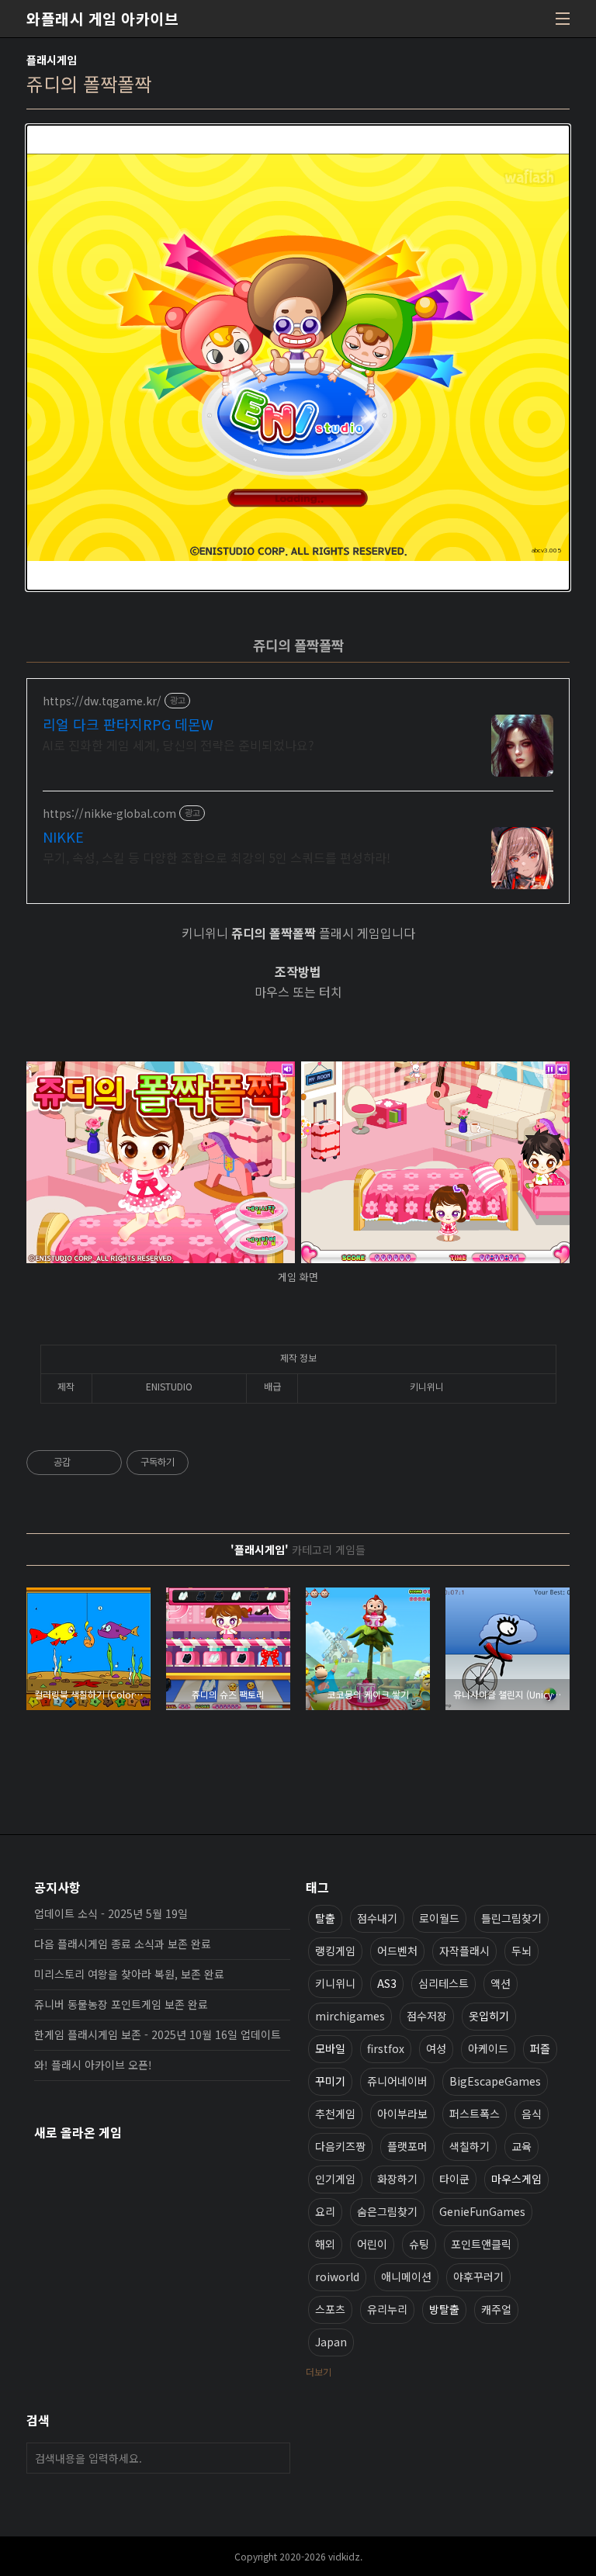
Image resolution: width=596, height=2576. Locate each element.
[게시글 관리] (104, 1463)
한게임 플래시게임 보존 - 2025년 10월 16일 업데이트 (158, 2034)
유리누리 (387, 2309)
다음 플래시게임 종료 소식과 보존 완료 (123, 1944)
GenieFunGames (482, 2211)
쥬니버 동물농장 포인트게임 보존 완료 (121, 2004)
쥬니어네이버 (397, 2081)
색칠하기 (470, 2146)
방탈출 (444, 2309)
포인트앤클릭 (481, 2244)
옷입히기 (489, 2016)
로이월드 (439, 1918)
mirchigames (350, 2016)
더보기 (319, 2372)
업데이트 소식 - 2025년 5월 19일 (111, 1913)
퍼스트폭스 (475, 2114)
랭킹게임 (335, 1951)
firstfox (386, 2048)
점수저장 (427, 2016)
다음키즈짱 (340, 2146)
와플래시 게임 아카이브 (102, 19)
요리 (325, 2211)
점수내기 (377, 1918)
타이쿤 (454, 2179)
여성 (436, 2048)
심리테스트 (444, 1983)
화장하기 (397, 2179)
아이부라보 (402, 2114)
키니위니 (335, 1983)
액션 (501, 1983)
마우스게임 (516, 2179)
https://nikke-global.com (109, 814)
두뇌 (521, 1951)
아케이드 (488, 2048)
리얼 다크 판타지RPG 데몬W (128, 724)
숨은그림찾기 (387, 2211)
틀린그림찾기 (511, 1918)
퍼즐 (540, 2048)
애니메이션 (406, 2277)
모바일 (330, 2048)
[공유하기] (85, 1463)
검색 (275, 2458)
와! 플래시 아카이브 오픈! (93, 2065)
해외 (325, 2244)
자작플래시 (464, 1951)
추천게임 (335, 2114)
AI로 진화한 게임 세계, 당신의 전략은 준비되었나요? (178, 744)
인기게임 (335, 2179)
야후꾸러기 (478, 2277)
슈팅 (419, 2244)
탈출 (325, 1918)
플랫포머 (407, 2146)
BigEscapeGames (495, 2081)
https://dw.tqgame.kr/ (102, 701)
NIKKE (63, 836)
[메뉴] (563, 19)
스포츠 (330, 2309)
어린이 (372, 2244)
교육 (521, 2146)
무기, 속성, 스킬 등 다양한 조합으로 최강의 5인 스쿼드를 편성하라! (217, 857)
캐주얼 (496, 2309)
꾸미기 (330, 2081)
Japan (331, 2342)
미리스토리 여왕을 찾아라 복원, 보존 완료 (129, 1974)
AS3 (387, 1983)
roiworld (337, 2277)
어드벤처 (397, 1951)
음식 (532, 2114)
